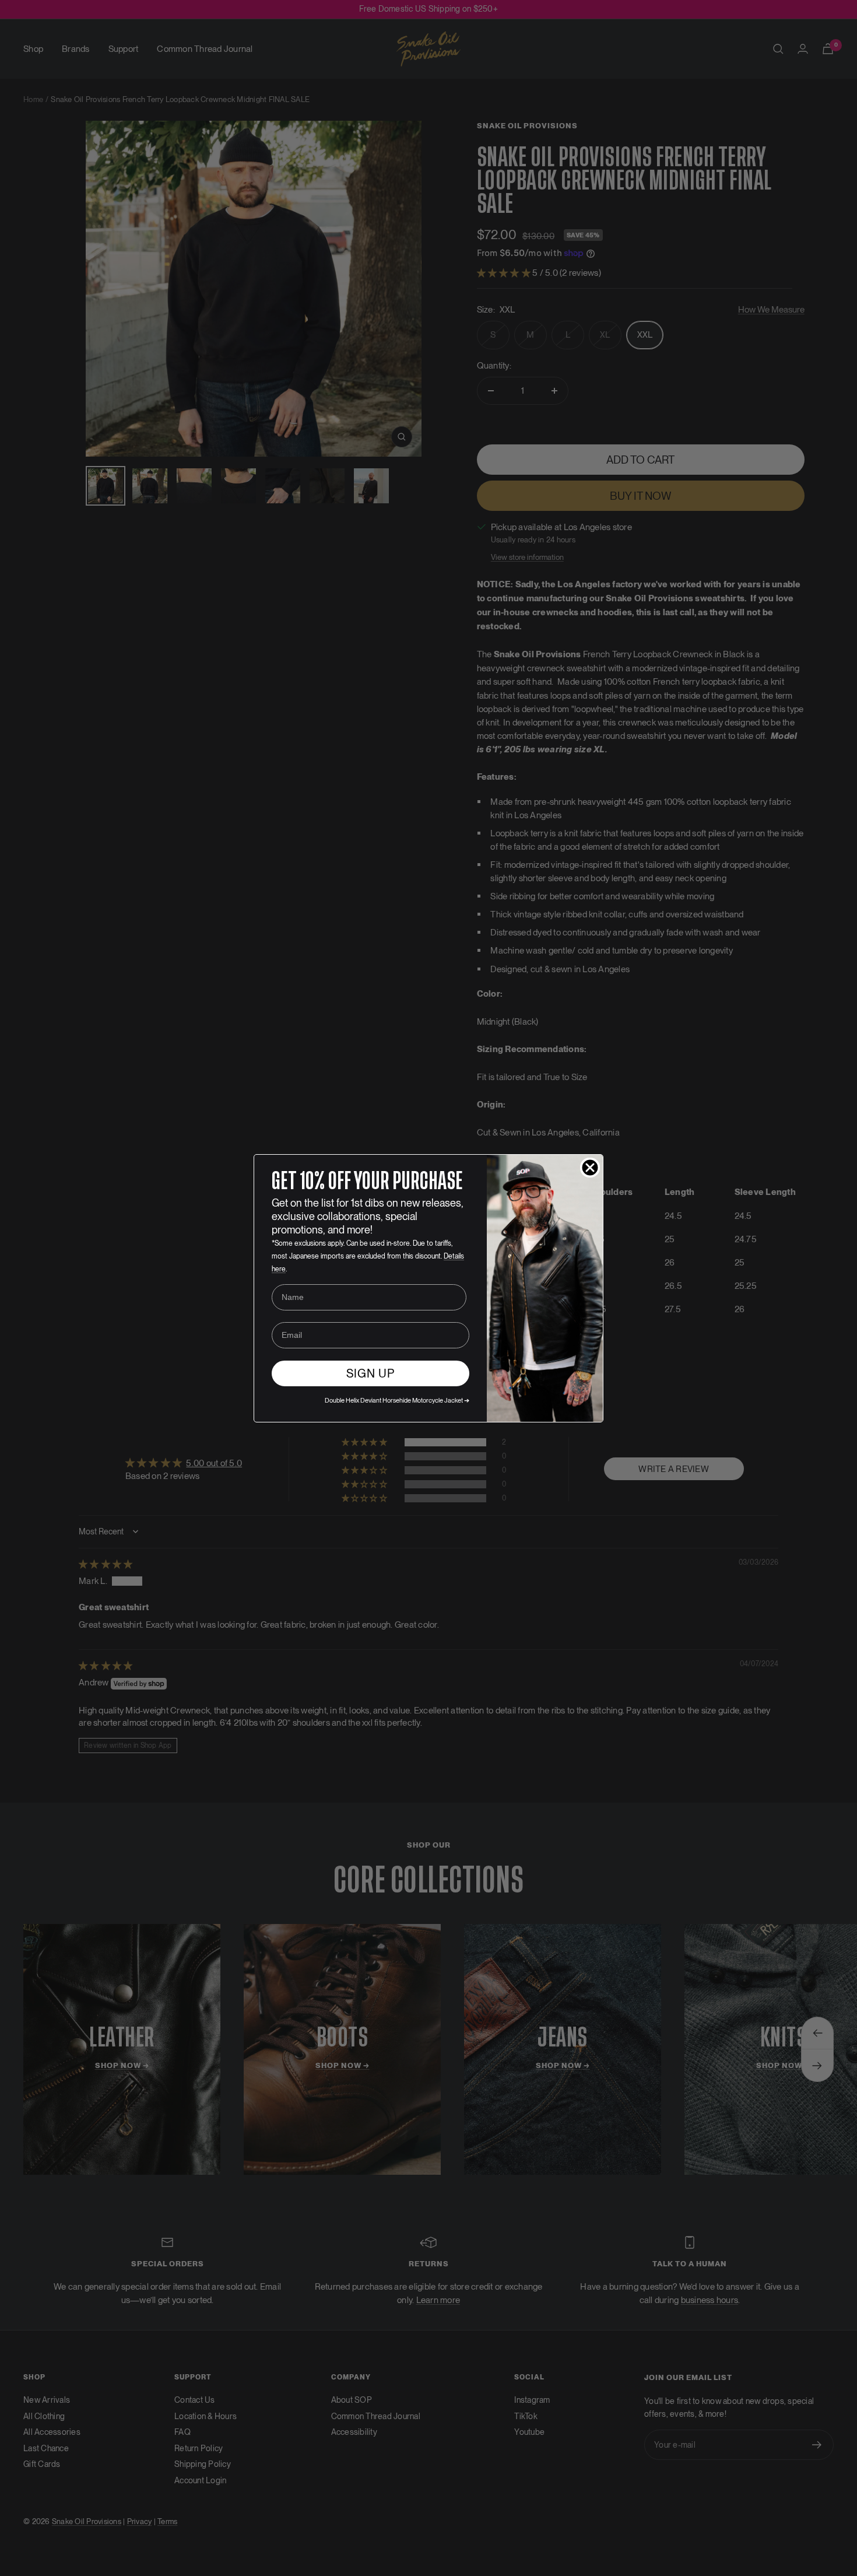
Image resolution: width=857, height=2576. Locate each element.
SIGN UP (370, 1373)
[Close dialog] (590, 1168)
